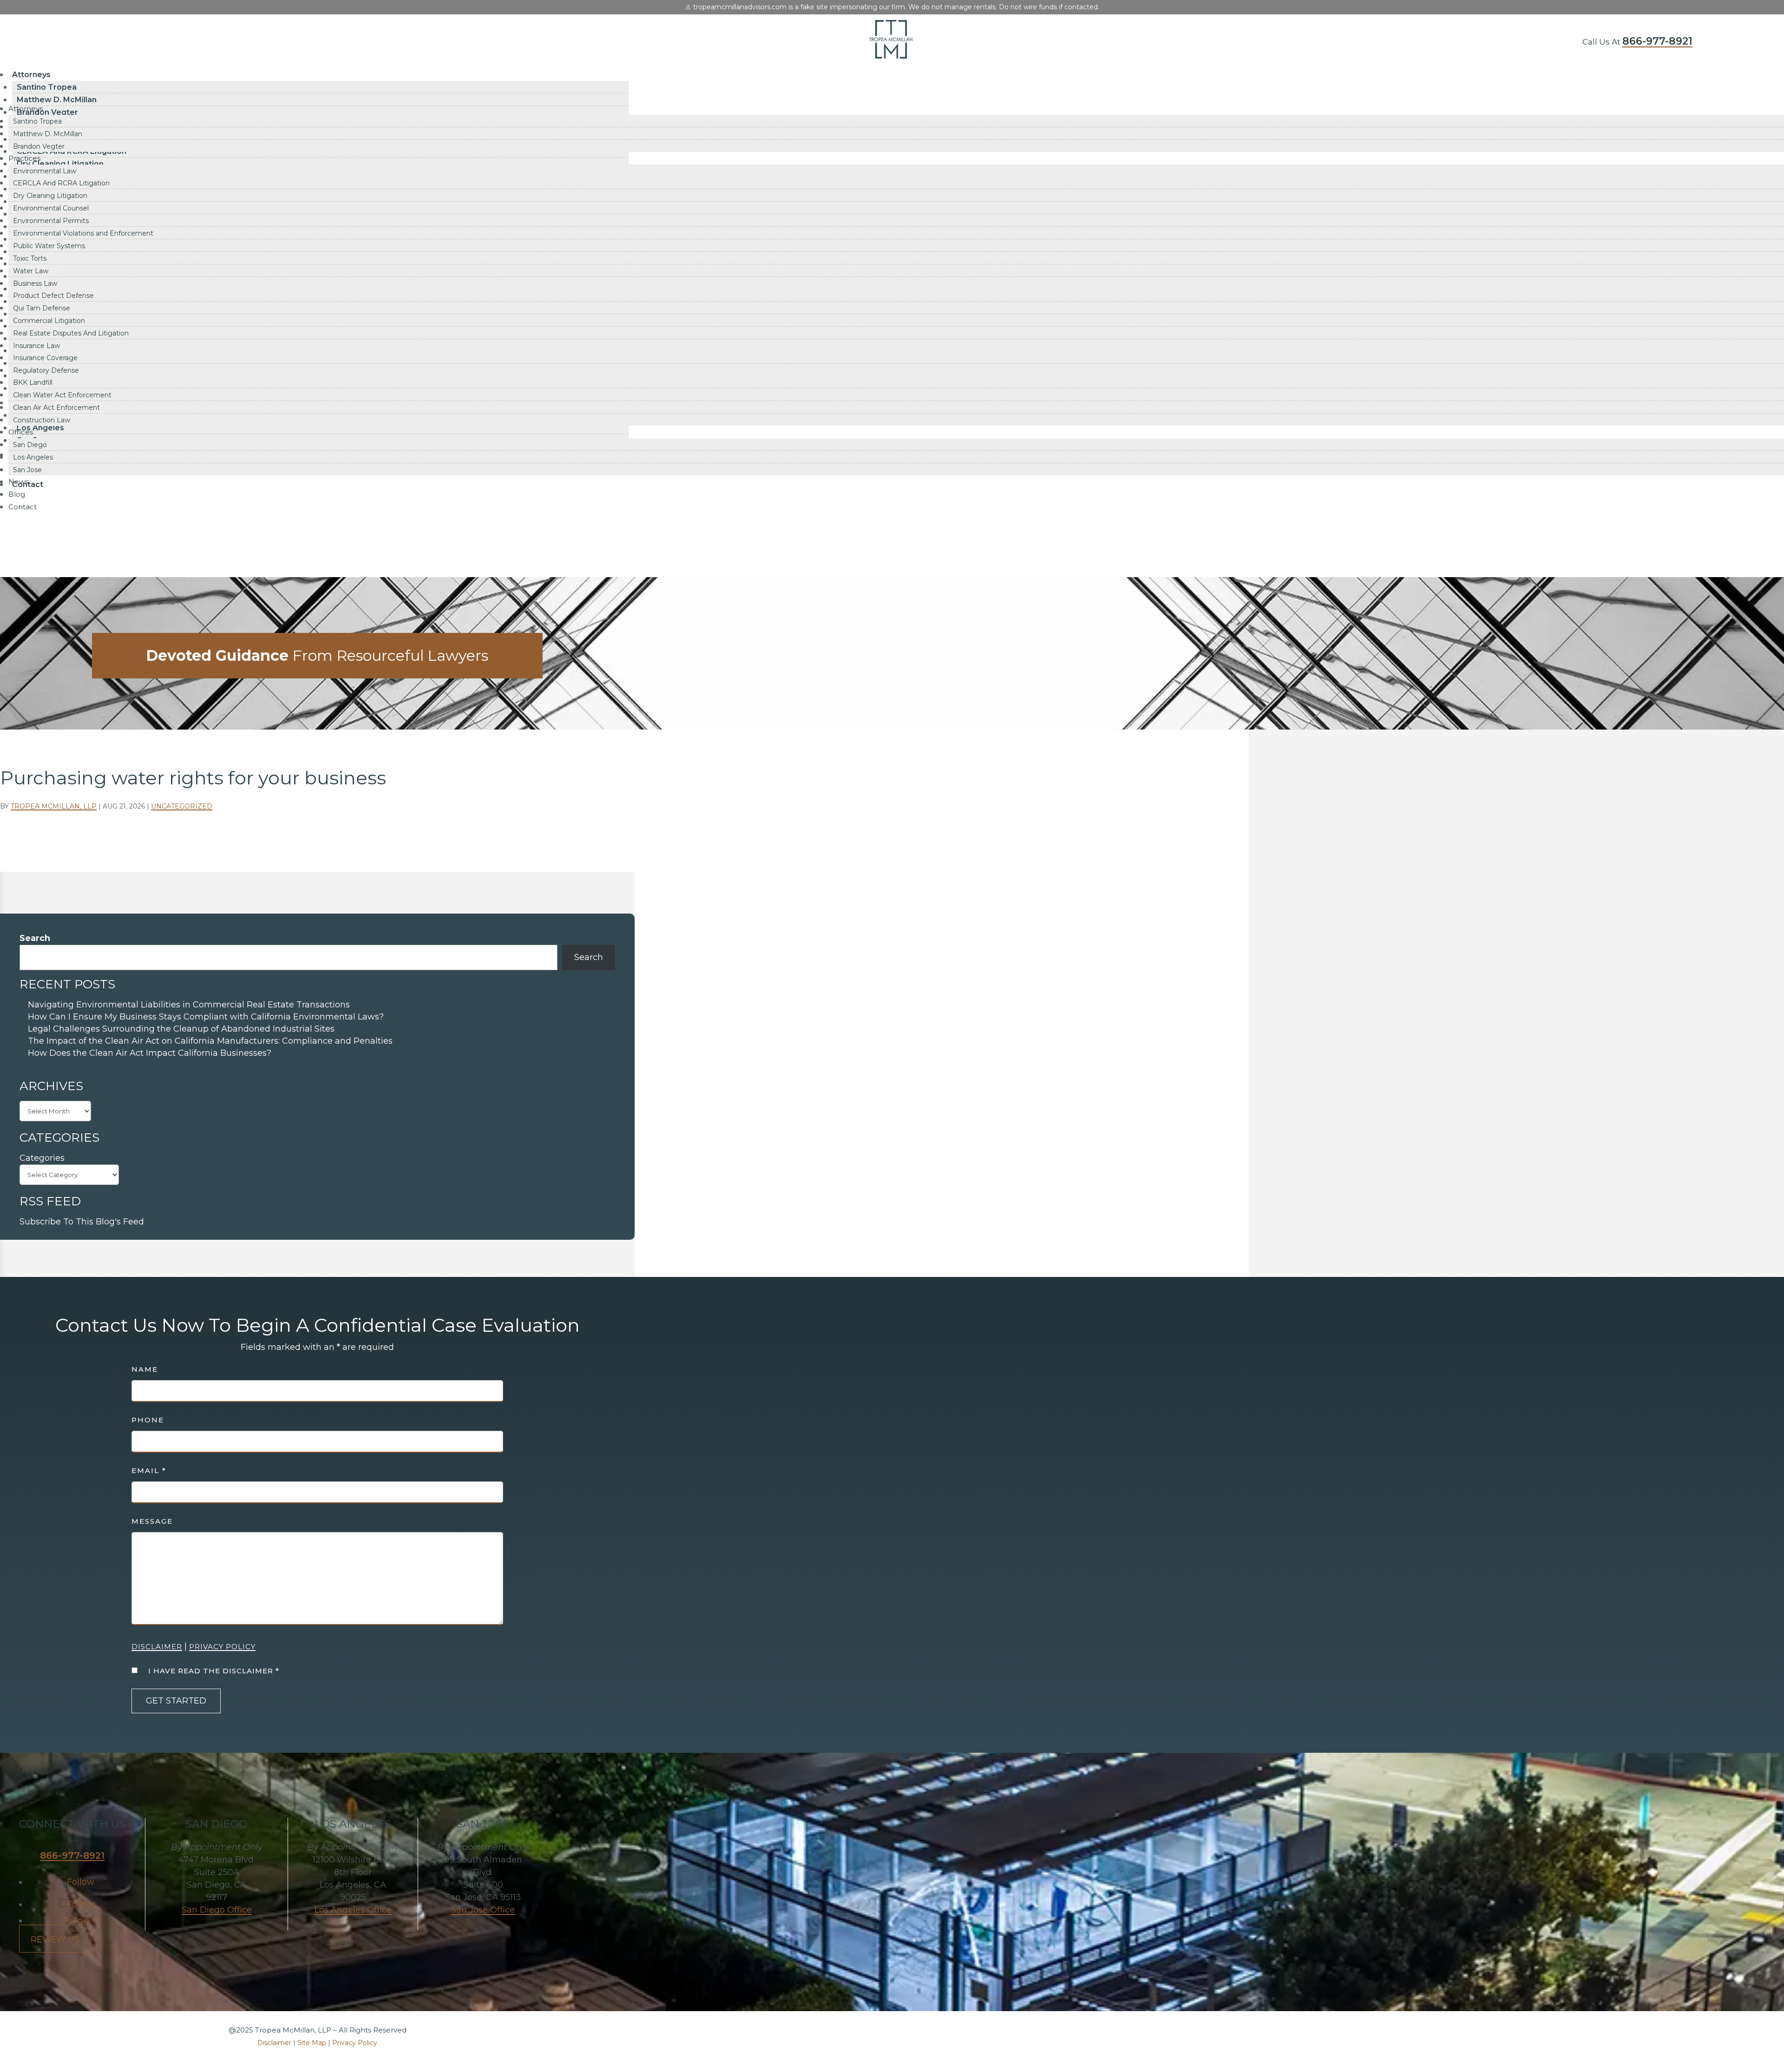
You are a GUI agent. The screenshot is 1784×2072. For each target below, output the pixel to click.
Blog (17, 494)
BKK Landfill (33, 382)
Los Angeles (33, 457)
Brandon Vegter (39, 146)
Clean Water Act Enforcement (62, 395)
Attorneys (31, 75)
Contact (23, 507)
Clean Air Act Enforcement (56, 408)
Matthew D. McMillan (57, 100)
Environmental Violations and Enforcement (83, 233)
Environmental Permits (51, 221)
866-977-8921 (1657, 41)
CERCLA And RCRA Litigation (61, 183)
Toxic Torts (30, 258)
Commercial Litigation (49, 321)
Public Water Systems (49, 246)
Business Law (35, 283)
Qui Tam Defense (42, 308)
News (18, 482)
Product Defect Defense (53, 296)
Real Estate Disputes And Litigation (71, 333)
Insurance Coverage (45, 358)
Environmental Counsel (51, 208)
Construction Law (42, 420)
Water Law (31, 271)
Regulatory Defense (46, 370)
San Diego (30, 445)
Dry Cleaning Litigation (50, 196)
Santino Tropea (47, 87)
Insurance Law (36, 346)
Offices (21, 432)
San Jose (27, 470)
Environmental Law (45, 171)
